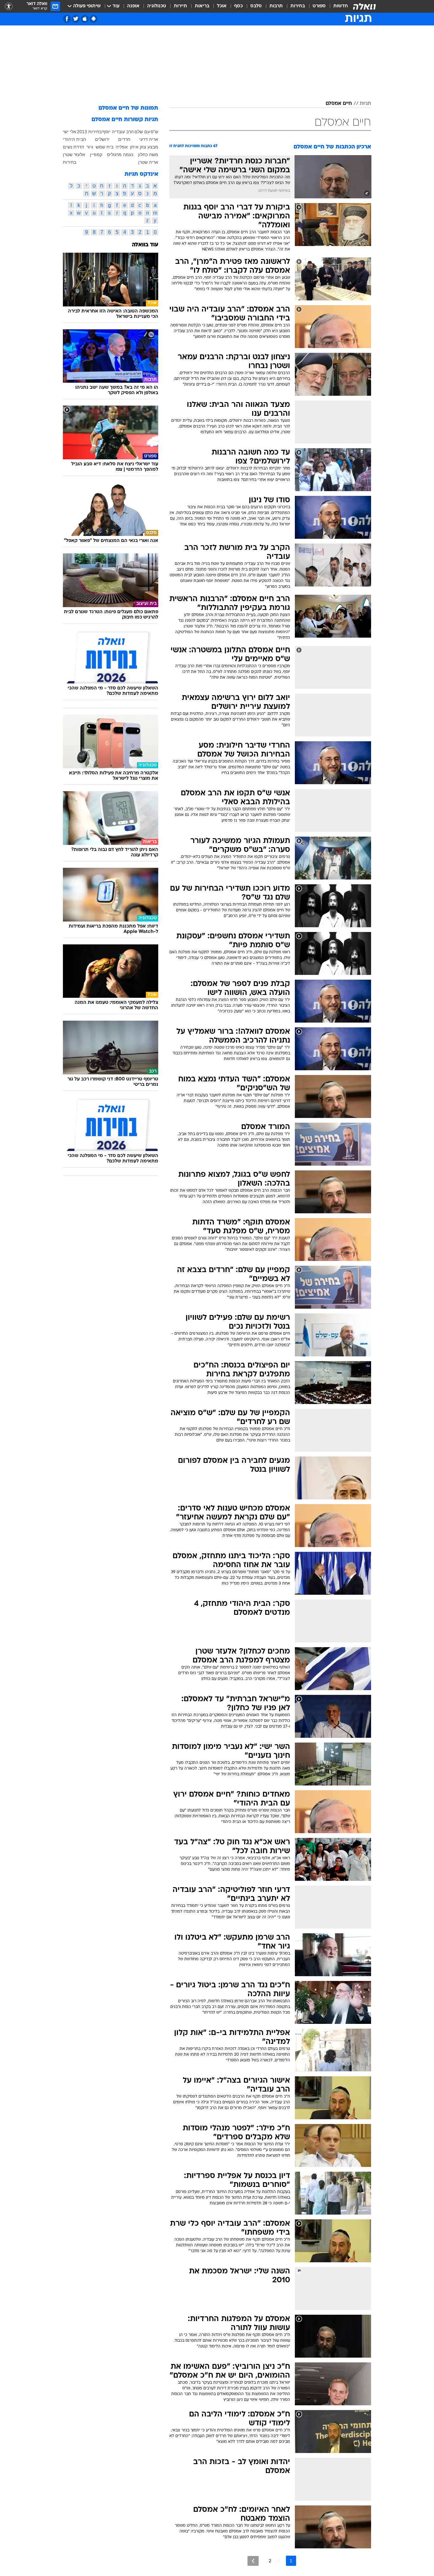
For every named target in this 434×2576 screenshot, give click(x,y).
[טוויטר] (76, 19)
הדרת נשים (74, 147)
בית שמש (105, 147)
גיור (90, 147)
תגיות (365, 104)
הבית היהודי (75, 139)
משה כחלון (148, 154)
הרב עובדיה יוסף (118, 132)
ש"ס (154, 132)
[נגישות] (9, 7)
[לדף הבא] (253, 2561)
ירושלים (102, 139)
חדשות (341, 6)
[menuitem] (337, 6)
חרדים (124, 139)
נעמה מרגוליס (120, 154)
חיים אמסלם (339, 104)
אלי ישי (70, 132)
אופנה (133, 6)
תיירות (180, 6)
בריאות (202, 6)
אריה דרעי (149, 139)
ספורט (319, 6)
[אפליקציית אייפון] (85, 19)
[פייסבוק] (67, 19)
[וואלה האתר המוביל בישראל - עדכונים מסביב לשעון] (364, 6)
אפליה (122, 147)
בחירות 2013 (89, 132)
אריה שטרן (148, 162)
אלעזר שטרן (74, 154)
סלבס (256, 6)
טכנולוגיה (157, 6)
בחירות (298, 6)
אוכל (222, 6)
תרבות (276, 6)
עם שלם (142, 132)
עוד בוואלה (145, 245)
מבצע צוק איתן (144, 147)
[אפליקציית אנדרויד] (94, 19)
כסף (238, 6)
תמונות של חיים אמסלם (128, 108)
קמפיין (96, 154)
